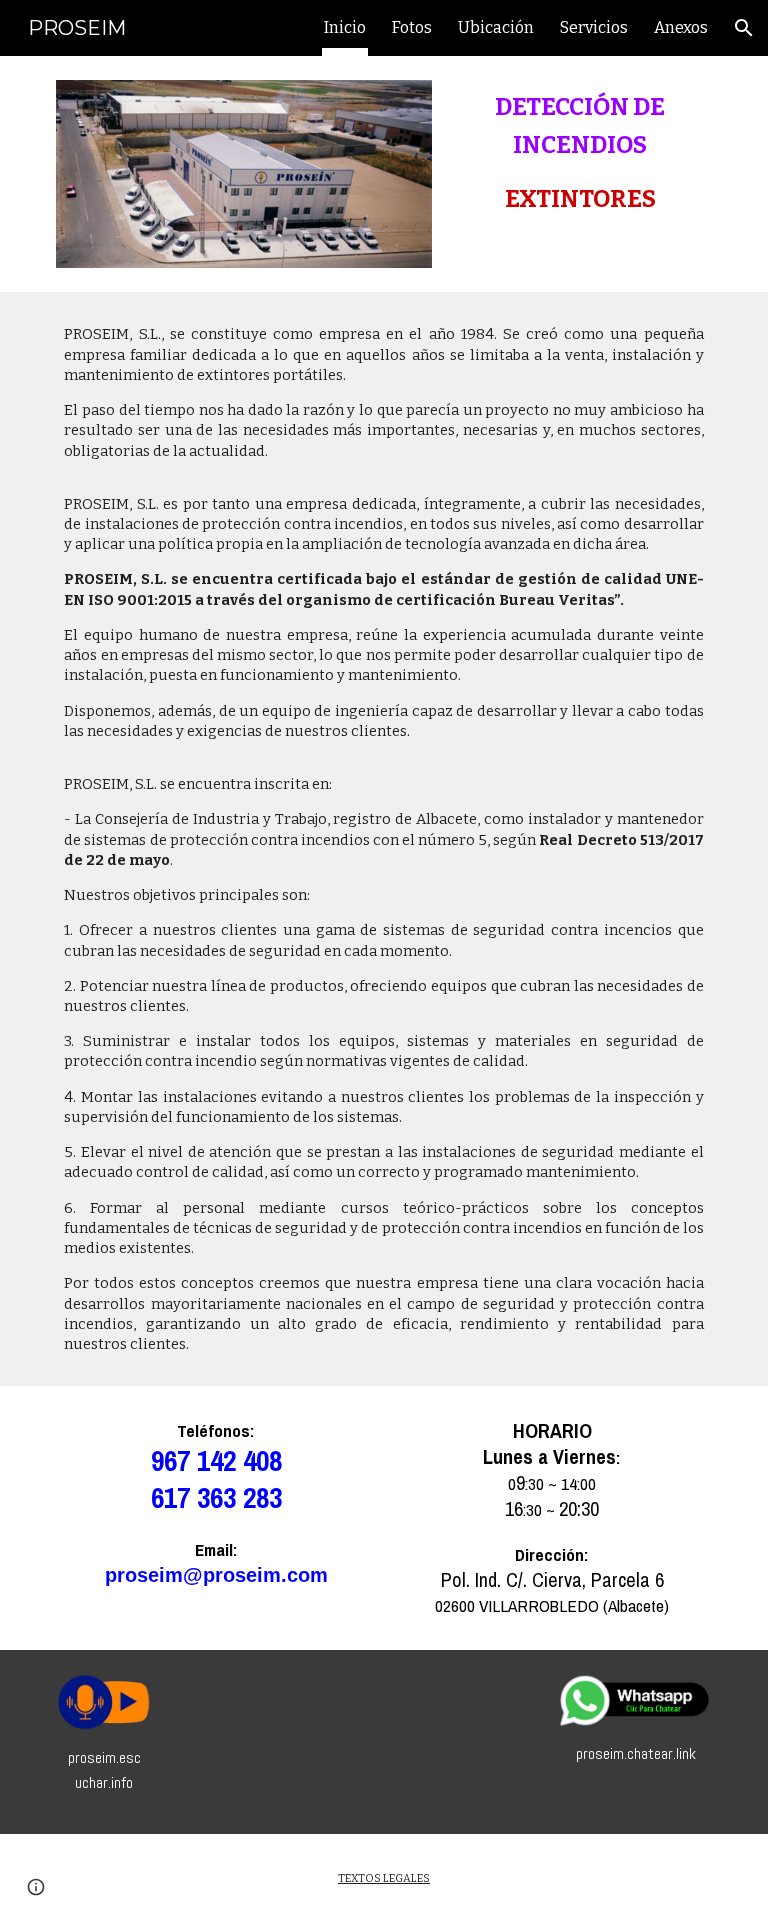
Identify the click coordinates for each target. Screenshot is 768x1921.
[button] (744, 28)
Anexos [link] (681, 27)
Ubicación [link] (496, 27)
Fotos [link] (412, 27)
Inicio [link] (345, 27)
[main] (579, 153)
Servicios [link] (594, 27)
